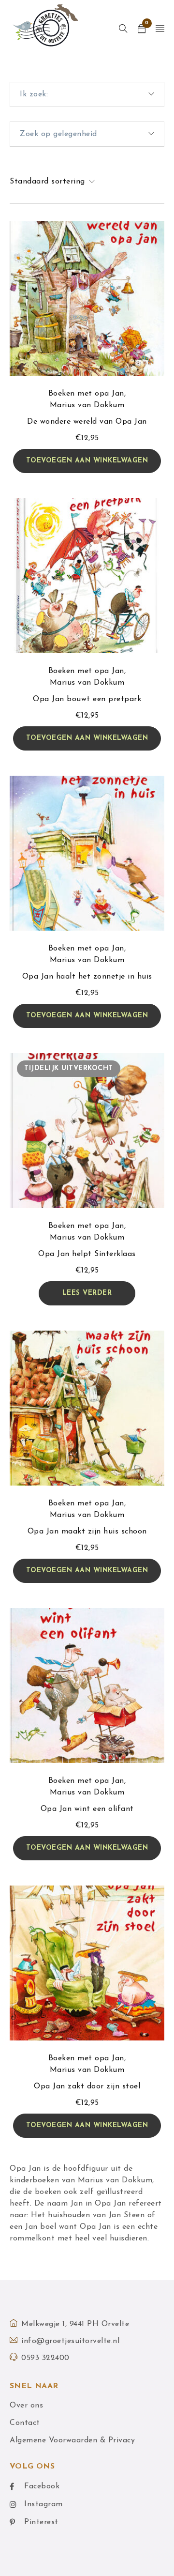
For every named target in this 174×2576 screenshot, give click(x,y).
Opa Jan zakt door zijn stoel (87, 2086)
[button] (87, 461)
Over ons (26, 2406)
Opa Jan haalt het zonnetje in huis (87, 977)
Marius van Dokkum (87, 405)
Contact (25, 2423)
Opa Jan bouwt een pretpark (87, 699)
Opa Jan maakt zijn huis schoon (87, 1532)
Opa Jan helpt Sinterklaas (87, 1254)
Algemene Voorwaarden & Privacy (72, 2440)
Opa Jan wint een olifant (87, 1809)
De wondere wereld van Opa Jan (87, 422)
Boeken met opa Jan (86, 394)
